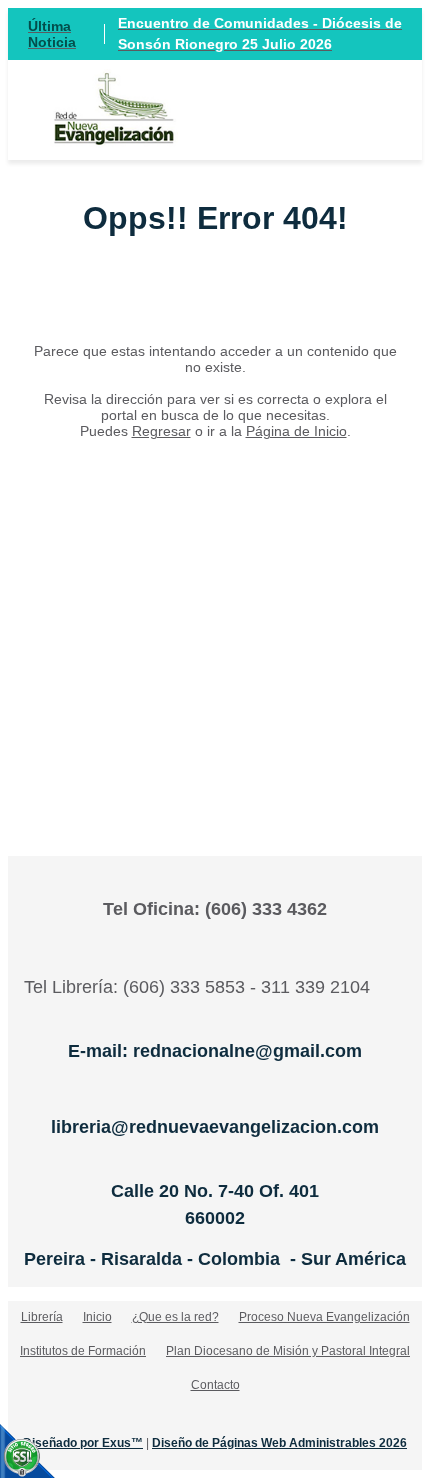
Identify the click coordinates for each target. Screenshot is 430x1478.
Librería (42, 1317)
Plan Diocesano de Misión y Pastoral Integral (288, 1351)
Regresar (161, 431)
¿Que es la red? (175, 1317)
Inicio (97, 1317)
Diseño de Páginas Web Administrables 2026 (279, 1443)
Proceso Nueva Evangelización (324, 1317)
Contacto (215, 1385)
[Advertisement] (215, 617)
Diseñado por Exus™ (83, 1443)
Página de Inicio (296, 431)
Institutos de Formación (83, 1351)
